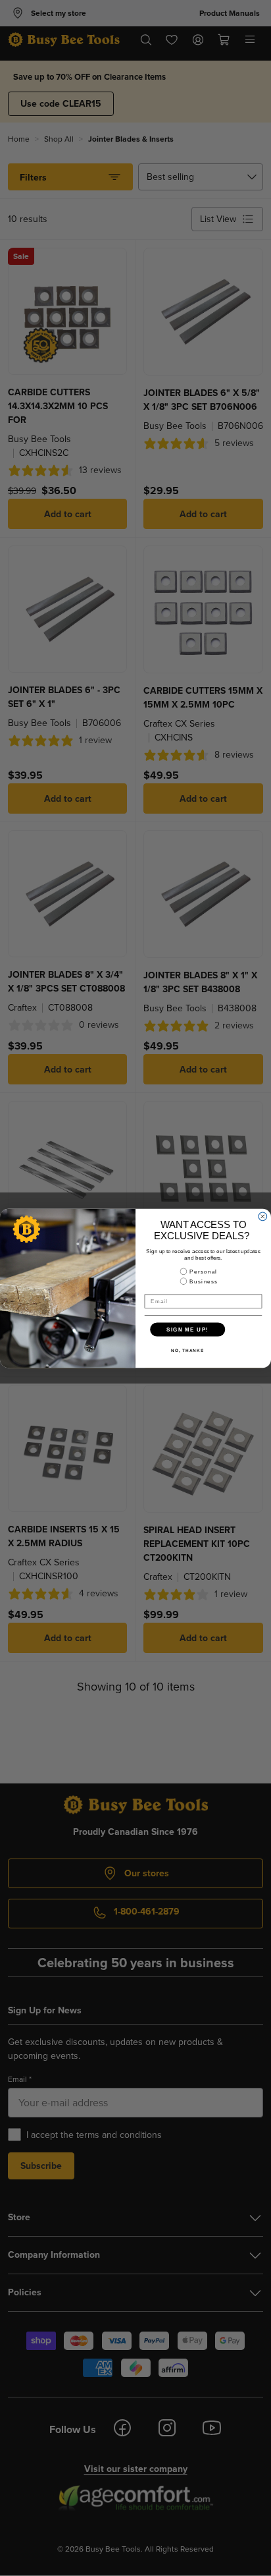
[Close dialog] (263, 1217)
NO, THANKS (187, 1350)
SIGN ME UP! (187, 1329)
